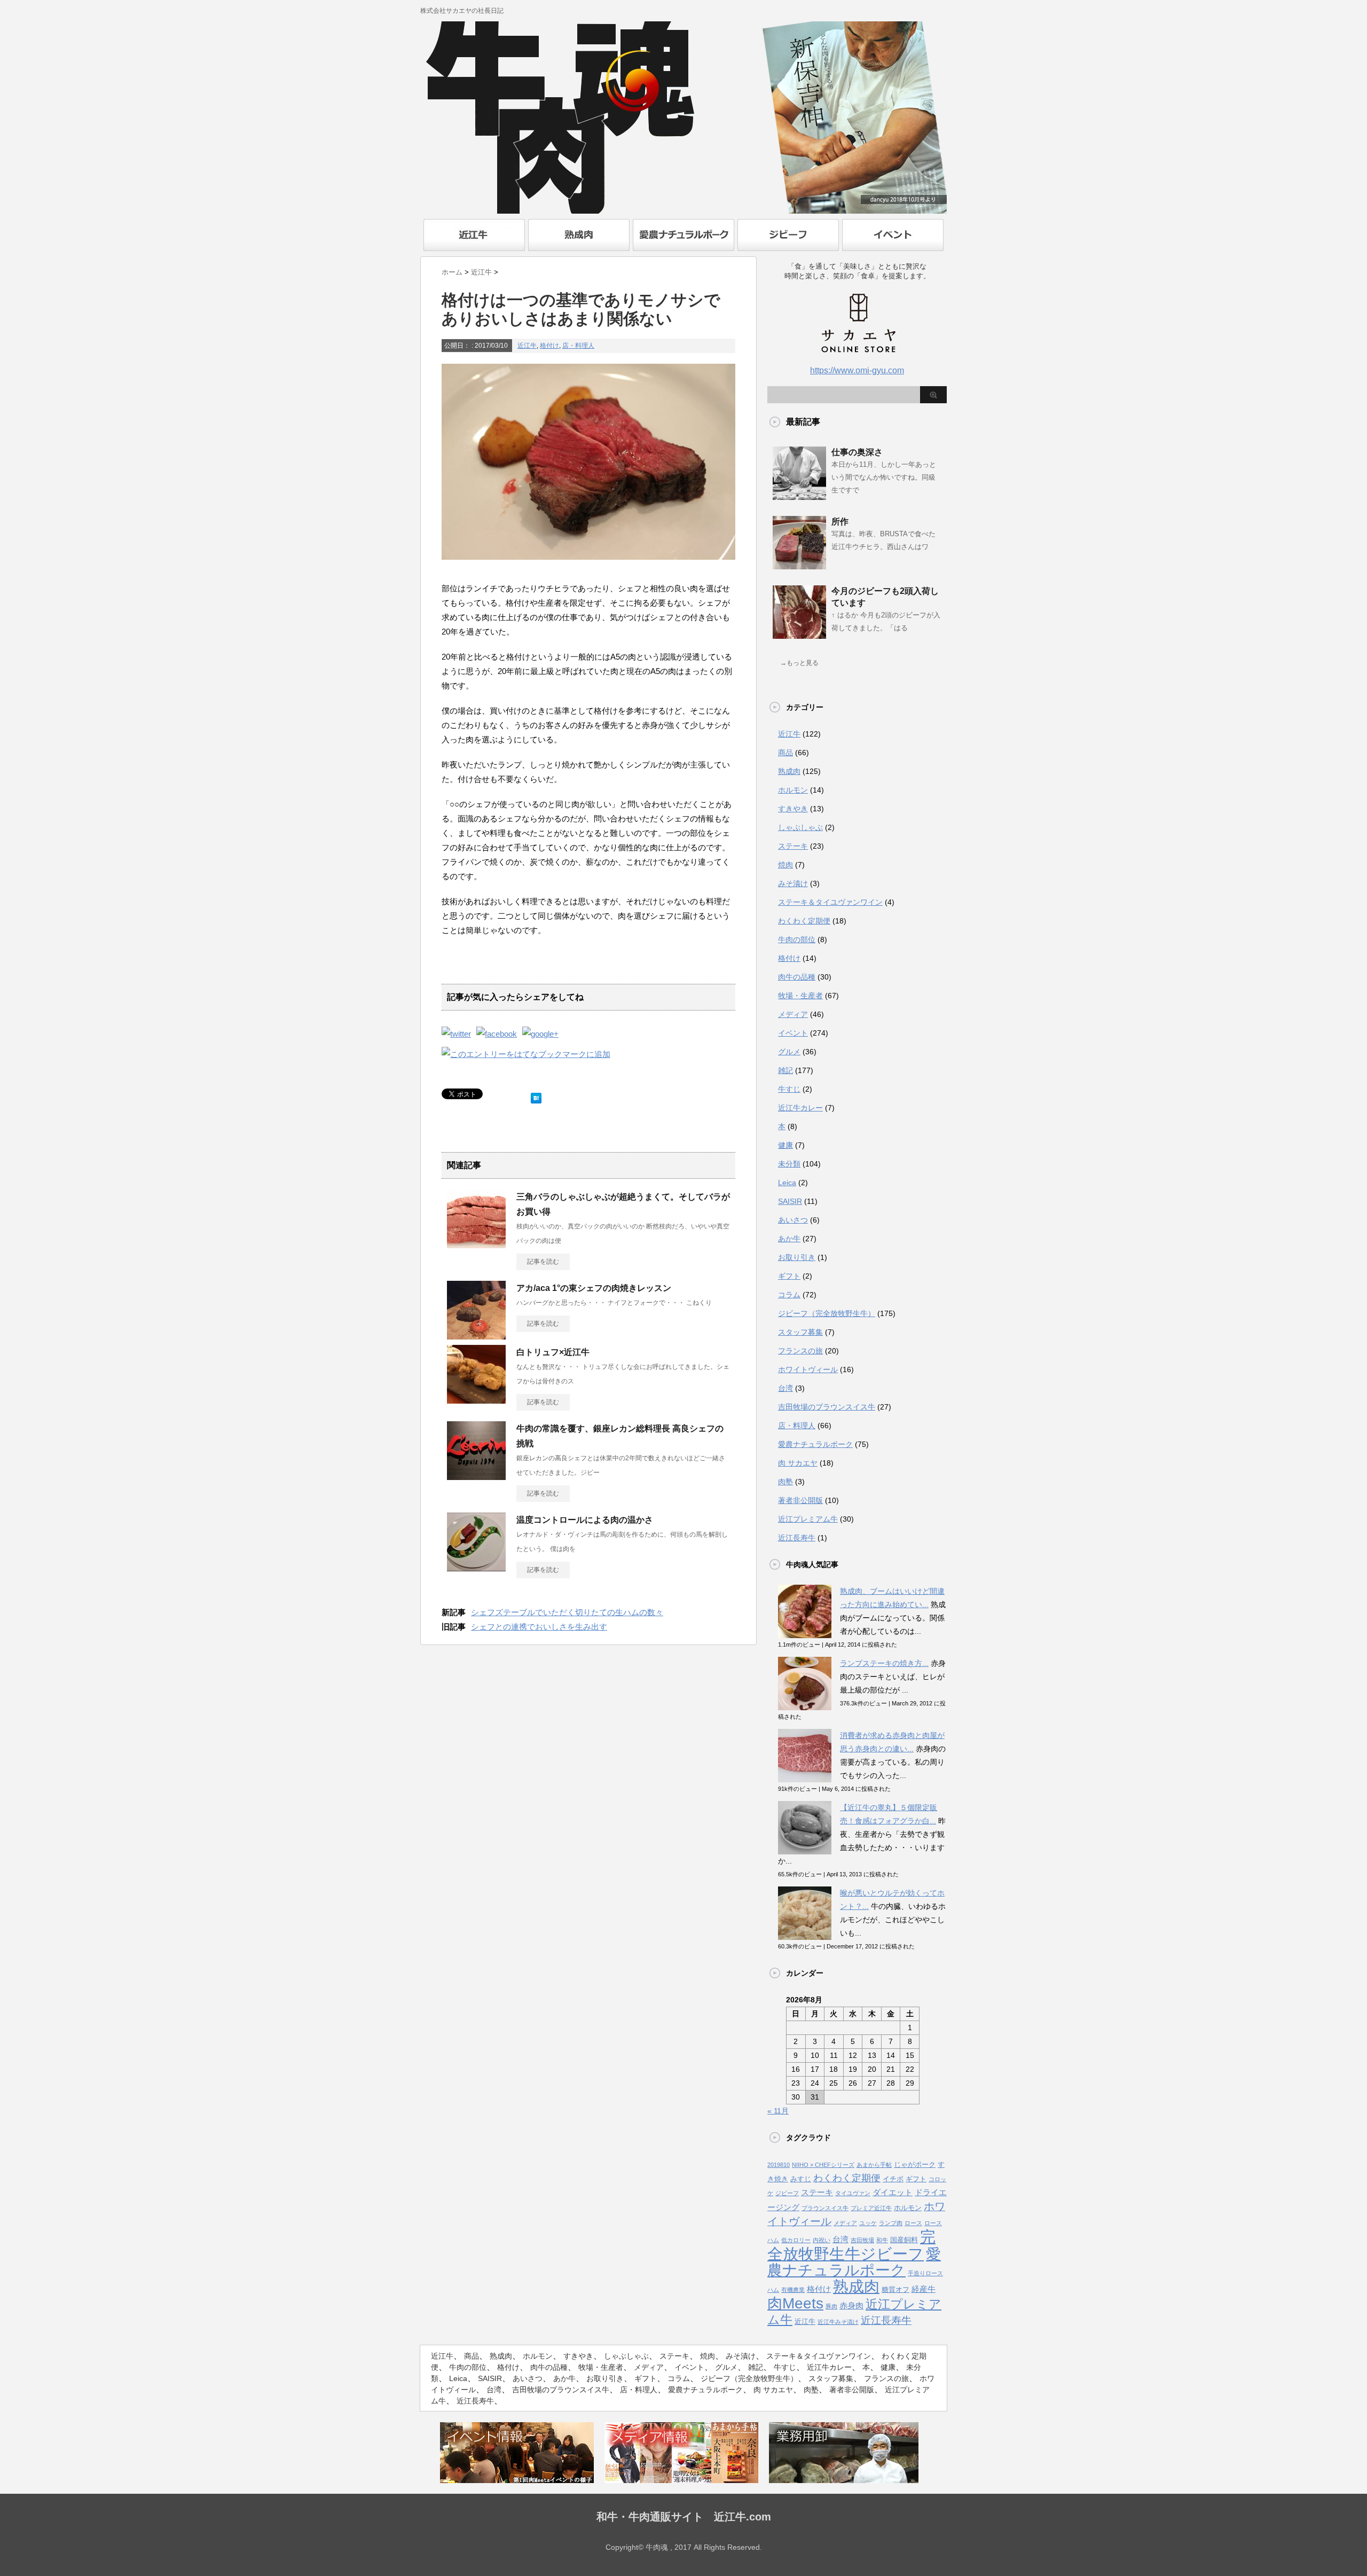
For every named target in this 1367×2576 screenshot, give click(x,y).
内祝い (822, 2240)
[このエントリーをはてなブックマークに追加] (536, 1096)
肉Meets (795, 2303)
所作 (840, 522)
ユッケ (868, 2223)
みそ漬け (793, 883)
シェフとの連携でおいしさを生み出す (539, 1627)
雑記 (785, 1070)
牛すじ (789, 1089)
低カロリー (796, 2240)
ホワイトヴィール (808, 1369)
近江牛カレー (800, 1108)
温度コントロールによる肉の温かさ (585, 1520)
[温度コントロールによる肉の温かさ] (476, 1567)
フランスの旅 (800, 1351)
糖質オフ (895, 2289)
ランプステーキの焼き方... (884, 1663)
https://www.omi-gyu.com (857, 370)
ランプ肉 (891, 2223)
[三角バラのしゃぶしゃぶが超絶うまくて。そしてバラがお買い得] (476, 1244)
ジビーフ (787, 2193)
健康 (785, 1145)
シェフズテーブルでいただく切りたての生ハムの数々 (567, 1612)
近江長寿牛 (797, 1538)
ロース (913, 2223)
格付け (549, 346)
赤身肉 (851, 2306)
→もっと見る (799, 663)
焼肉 (785, 865)
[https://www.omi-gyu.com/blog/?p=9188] (526, 1054)
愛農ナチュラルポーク (815, 1444)
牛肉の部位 (797, 939)
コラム (789, 1295)
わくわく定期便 (804, 921)
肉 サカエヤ (798, 1463)
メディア (793, 1014)
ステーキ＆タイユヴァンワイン (830, 902)
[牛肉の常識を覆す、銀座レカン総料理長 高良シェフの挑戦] (476, 1476)
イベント (793, 1033)
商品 (785, 753)
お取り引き (797, 1257)
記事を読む (543, 1262)
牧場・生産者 (800, 996)
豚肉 (831, 2306)
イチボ (893, 2179)
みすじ (801, 2179)
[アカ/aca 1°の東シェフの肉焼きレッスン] (476, 1335)
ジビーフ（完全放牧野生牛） (827, 1313)
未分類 (789, 1164)
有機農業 (793, 2290)
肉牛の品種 (797, 977)
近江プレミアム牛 (808, 1519)
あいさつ (793, 1220)
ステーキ (793, 846)
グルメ (789, 1052)
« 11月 (778, 2111)
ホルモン (793, 790)
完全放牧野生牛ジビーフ (851, 2245)
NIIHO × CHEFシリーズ (823, 2165)
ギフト (789, 1276)
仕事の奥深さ (857, 452)
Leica (787, 1183)
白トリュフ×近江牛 (553, 1352)
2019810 (779, 2165)
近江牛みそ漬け (838, 2322)
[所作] (799, 565)
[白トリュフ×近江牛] (476, 1399)
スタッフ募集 (800, 1332)
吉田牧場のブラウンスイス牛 (827, 1407)
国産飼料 (904, 2240)
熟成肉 (789, 771)
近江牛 (527, 346)
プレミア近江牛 (871, 2208)
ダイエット (893, 2193)
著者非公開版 (800, 1500)
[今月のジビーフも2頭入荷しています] (799, 635)
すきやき (793, 809)
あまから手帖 (874, 2165)
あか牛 (789, 1239)
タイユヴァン (853, 2193)
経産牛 (924, 2289)
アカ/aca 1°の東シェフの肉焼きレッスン (594, 1288)
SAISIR (790, 1201)
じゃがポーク (915, 2164)
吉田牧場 (862, 2240)
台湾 (785, 1388)
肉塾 (785, 1482)
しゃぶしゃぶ (800, 827)
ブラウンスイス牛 (825, 2208)
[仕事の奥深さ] (799, 496)
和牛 (882, 2240)
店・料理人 (578, 346)
